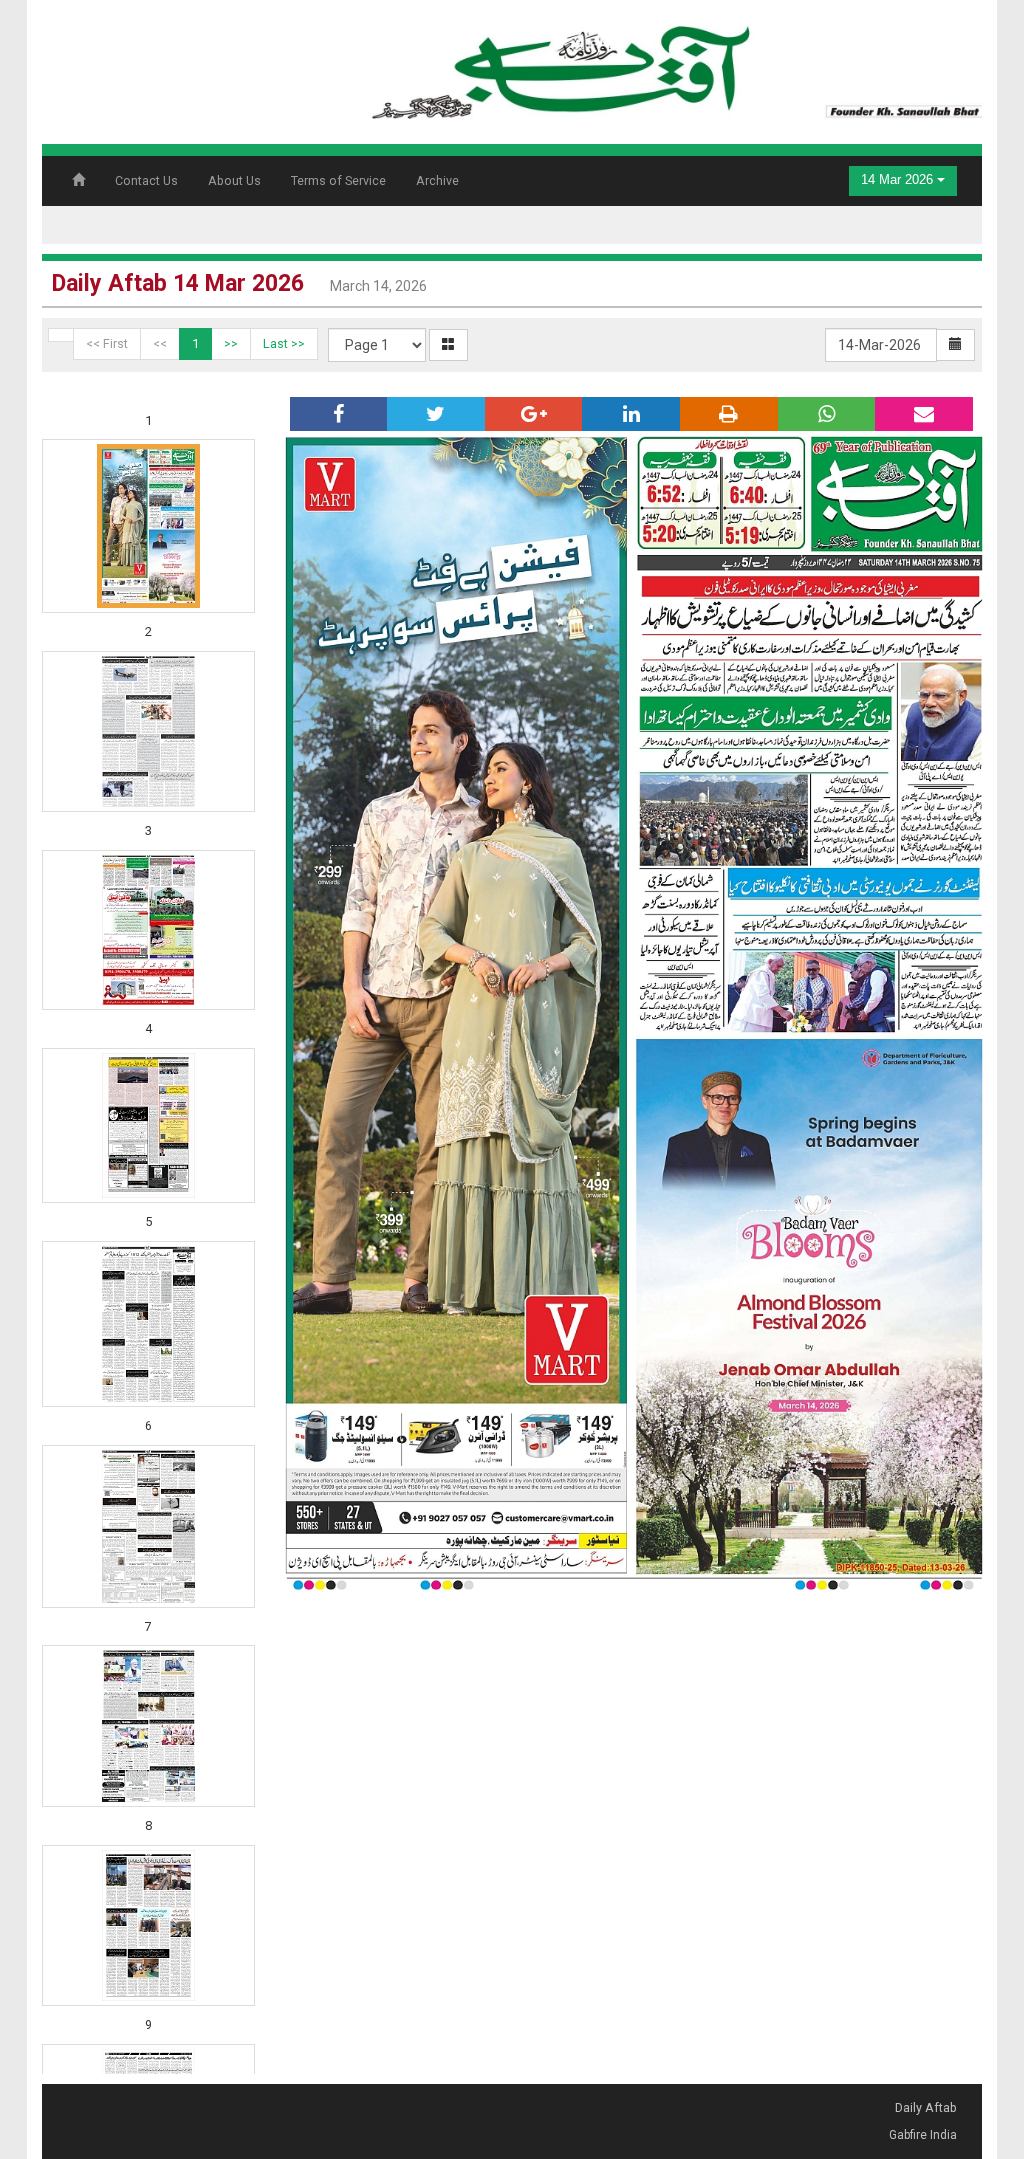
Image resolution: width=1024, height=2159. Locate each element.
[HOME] (673, 65)
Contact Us (146, 180)
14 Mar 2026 (899, 180)
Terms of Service (338, 180)
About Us (234, 180)
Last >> (284, 343)
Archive (437, 180)
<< (160, 343)
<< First (107, 343)
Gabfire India (923, 2135)
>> (231, 343)
